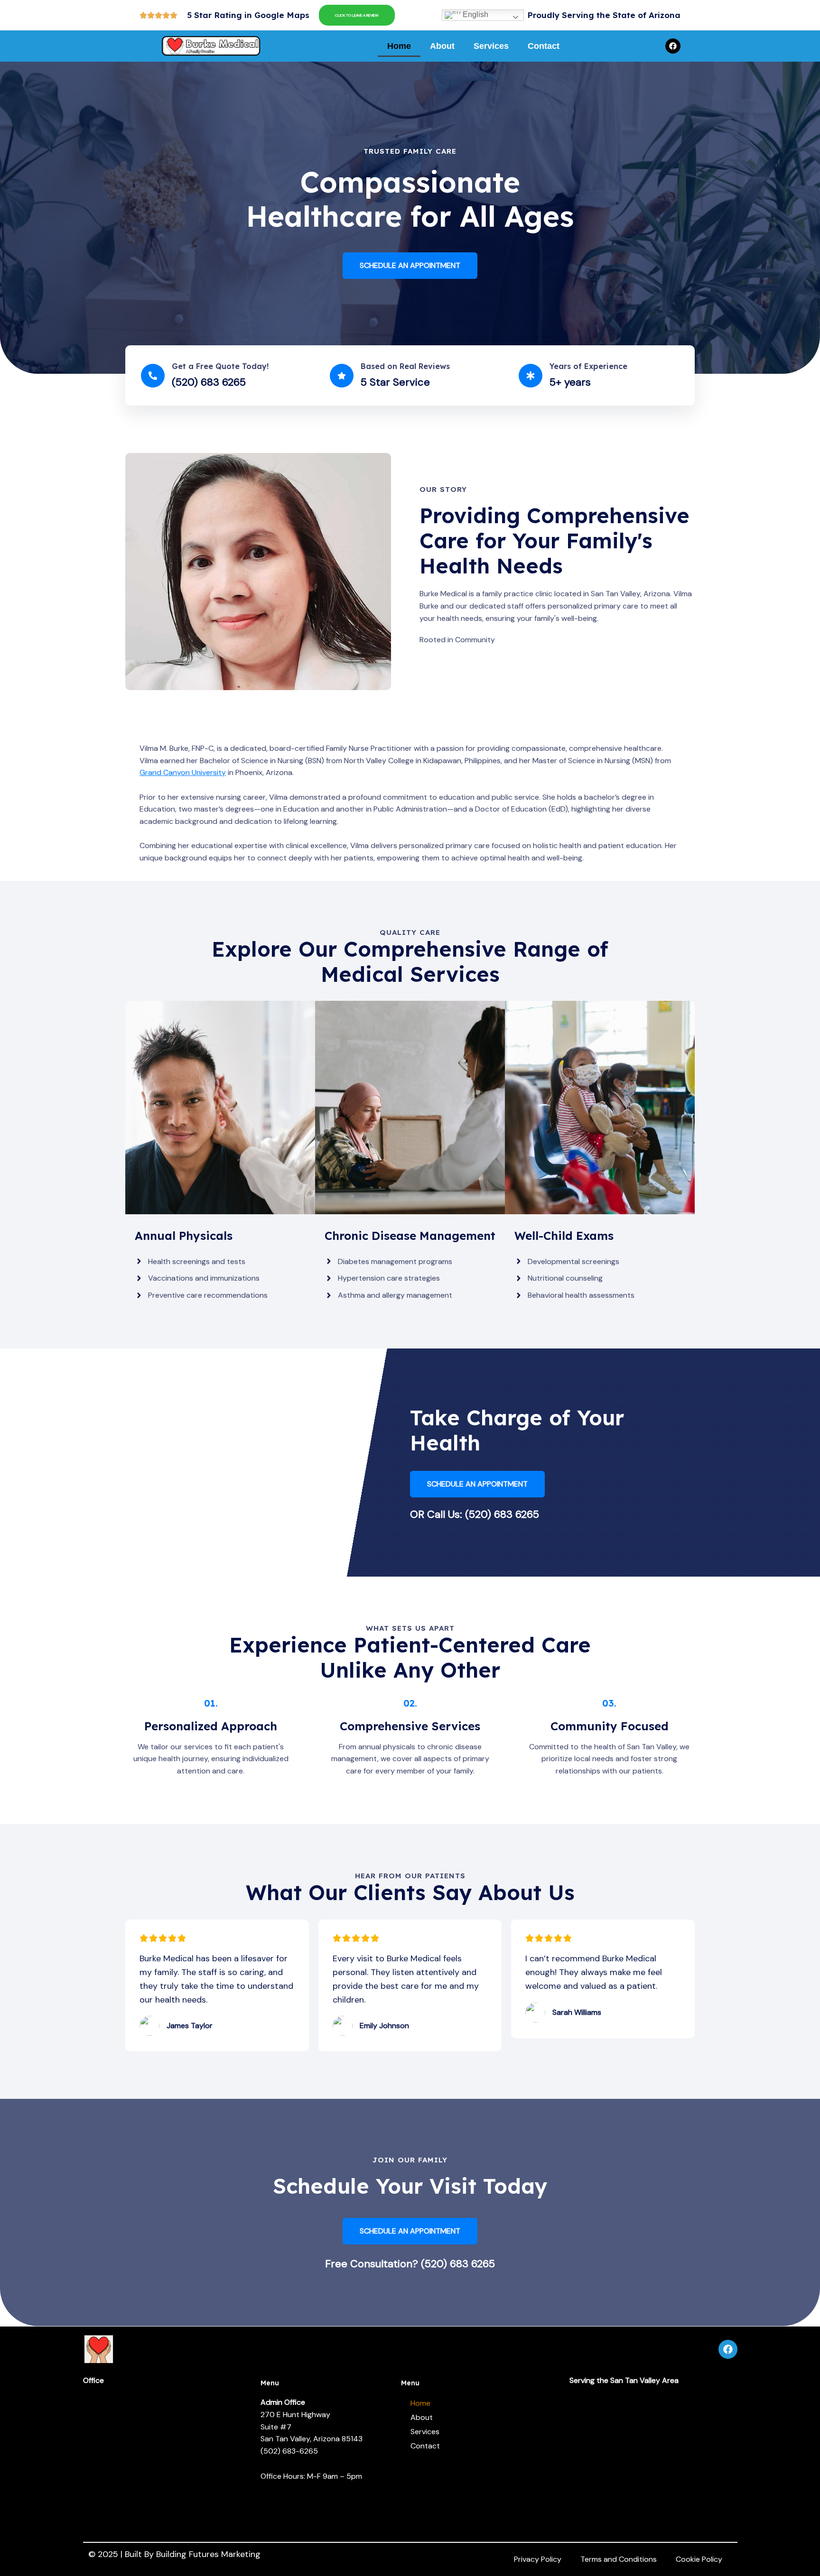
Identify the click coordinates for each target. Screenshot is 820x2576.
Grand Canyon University (183, 772)
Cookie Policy (699, 2559)
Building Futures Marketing (208, 2554)
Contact (544, 46)
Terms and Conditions (619, 2559)
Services (491, 46)
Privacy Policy (538, 2559)
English (475, 14)
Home (399, 46)
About (442, 46)
